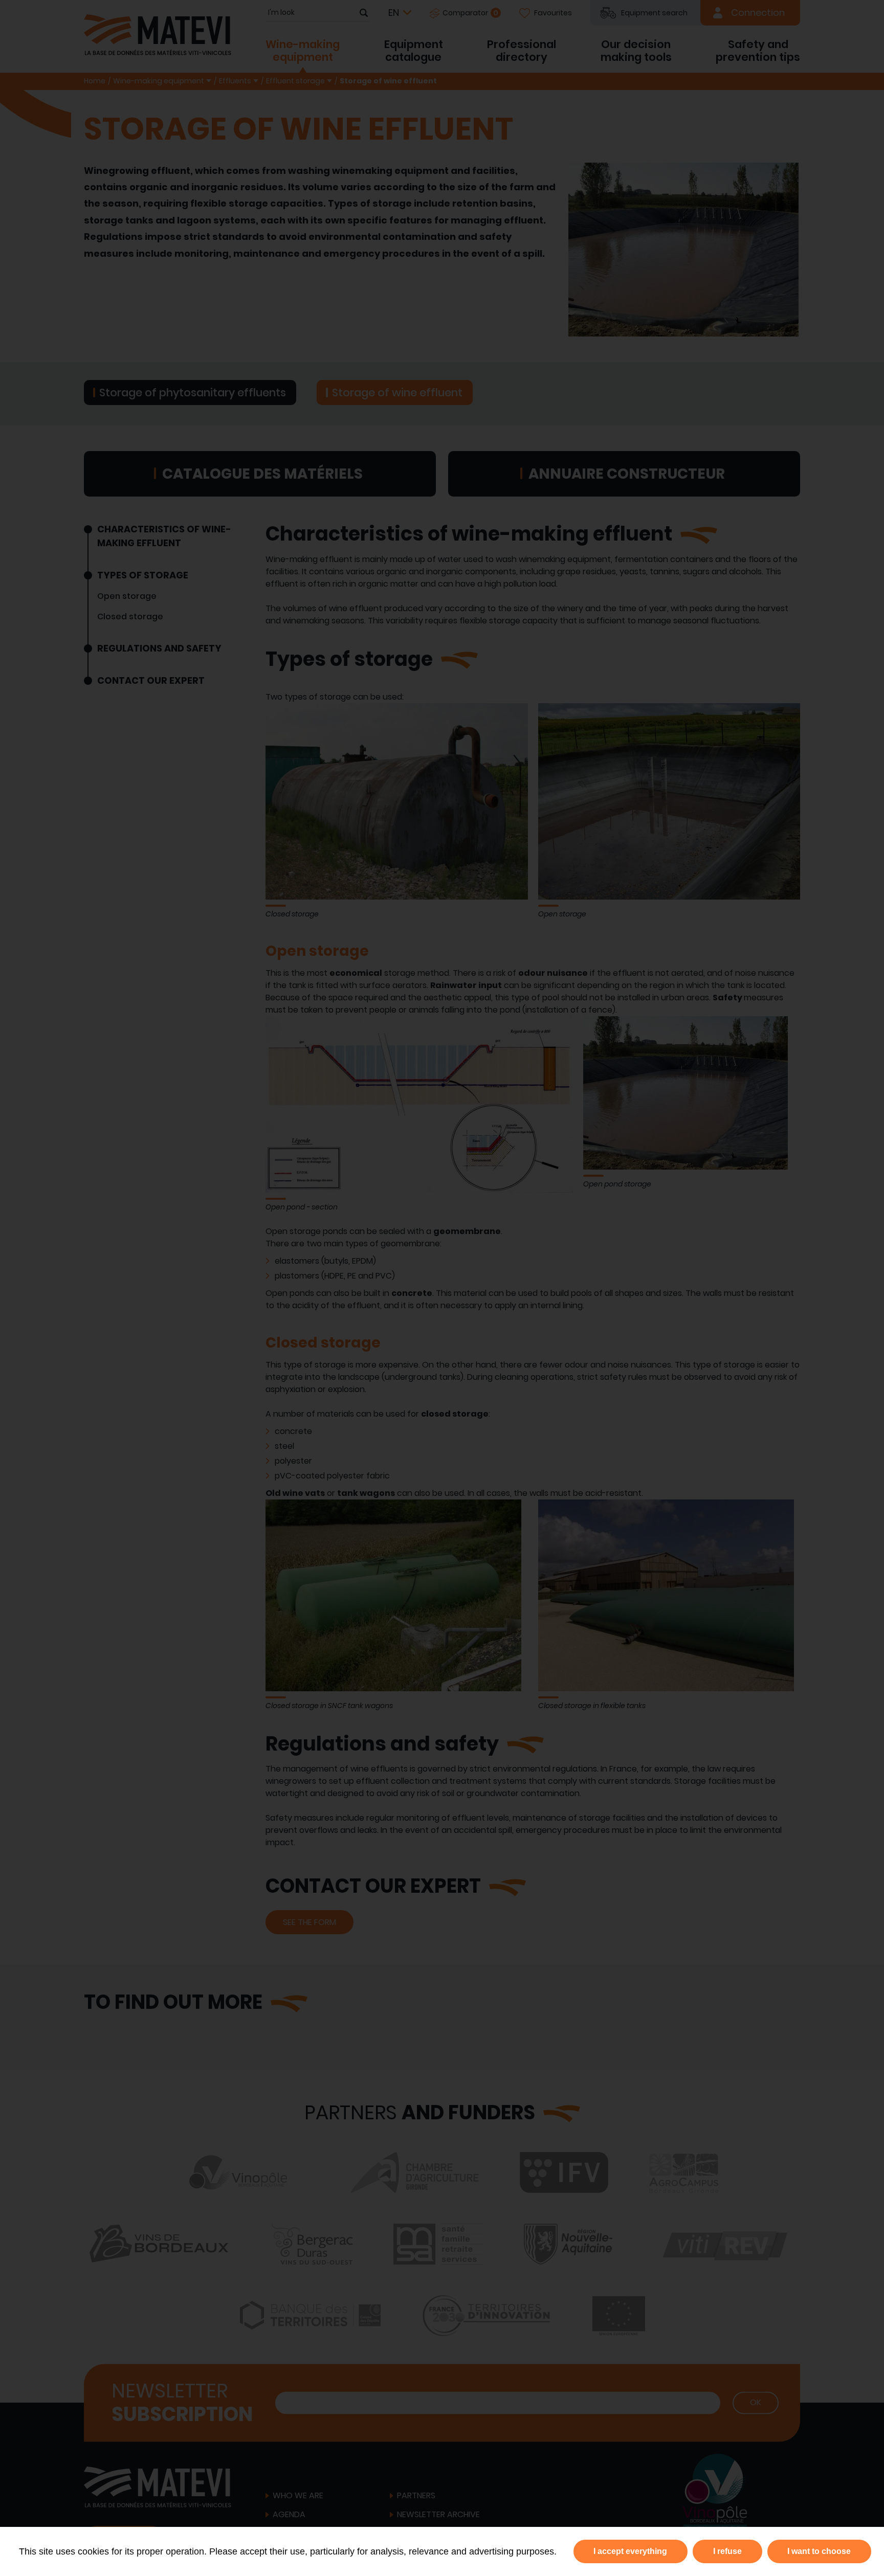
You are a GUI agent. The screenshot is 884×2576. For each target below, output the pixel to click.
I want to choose (819, 2551)
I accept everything (630, 2551)
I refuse (727, 2551)
